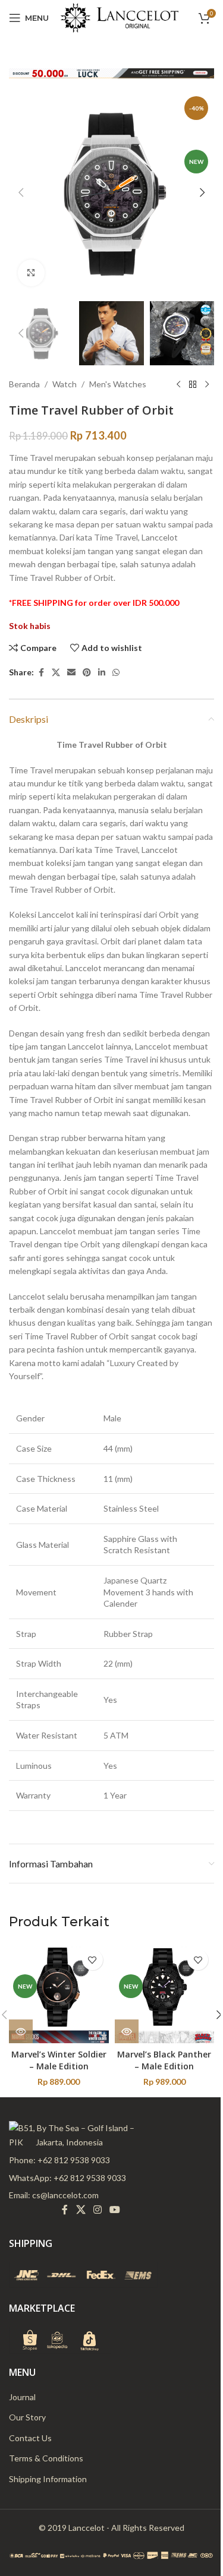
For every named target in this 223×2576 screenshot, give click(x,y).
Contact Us (30, 2438)
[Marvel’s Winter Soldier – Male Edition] (59, 1993)
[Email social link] (71, 673)
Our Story (27, 2417)
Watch (65, 384)
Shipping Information (48, 2479)
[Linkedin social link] (102, 673)
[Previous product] (178, 384)
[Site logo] (120, 17)
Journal (22, 2397)
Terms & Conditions (46, 2458)
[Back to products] (193, 384)
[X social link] (56, 673)
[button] (21, 192)
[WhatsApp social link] (116, 673)
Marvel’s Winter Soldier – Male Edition (59, 2060)
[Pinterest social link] (87, 673)
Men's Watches (118, 384)
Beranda (24, 384)
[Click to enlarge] (31, 273)
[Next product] (207, 384)
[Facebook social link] (41, 673)
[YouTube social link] (115, 2210)
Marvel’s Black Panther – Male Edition (164, 2060)
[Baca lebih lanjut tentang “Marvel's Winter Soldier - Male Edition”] (21, 2031)
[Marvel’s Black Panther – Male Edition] (165, 1993)
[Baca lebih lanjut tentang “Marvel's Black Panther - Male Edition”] (127, 2031)
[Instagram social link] (97, 2210)
